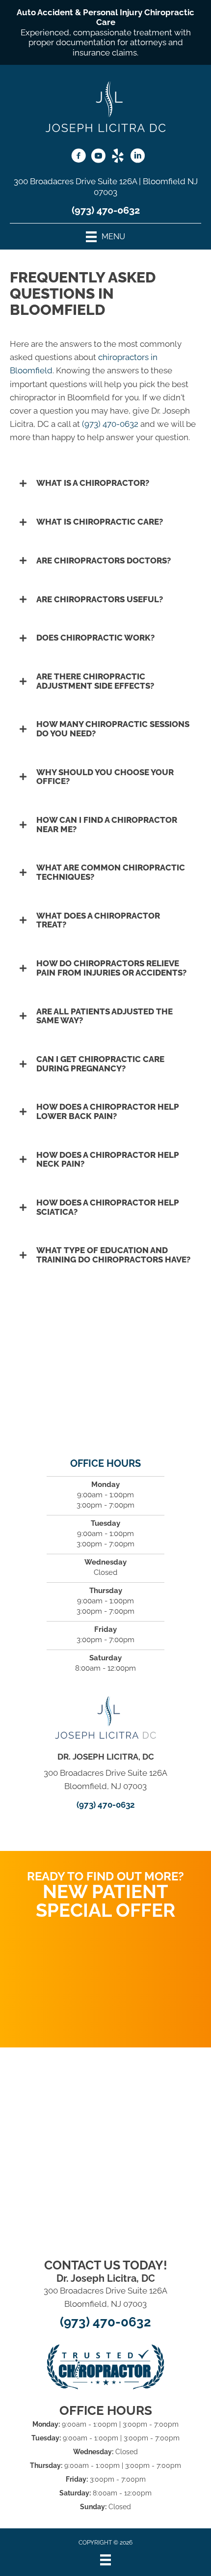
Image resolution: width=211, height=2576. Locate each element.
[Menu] (105, 2560)
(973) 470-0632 (106, 210)
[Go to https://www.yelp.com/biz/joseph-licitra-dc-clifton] (118, 157)
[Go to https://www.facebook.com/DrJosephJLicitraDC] (79, 157)
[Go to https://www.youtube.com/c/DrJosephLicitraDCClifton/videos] (98, 157)
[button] (105, 483)
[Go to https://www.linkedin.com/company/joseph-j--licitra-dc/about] (137, 157)
